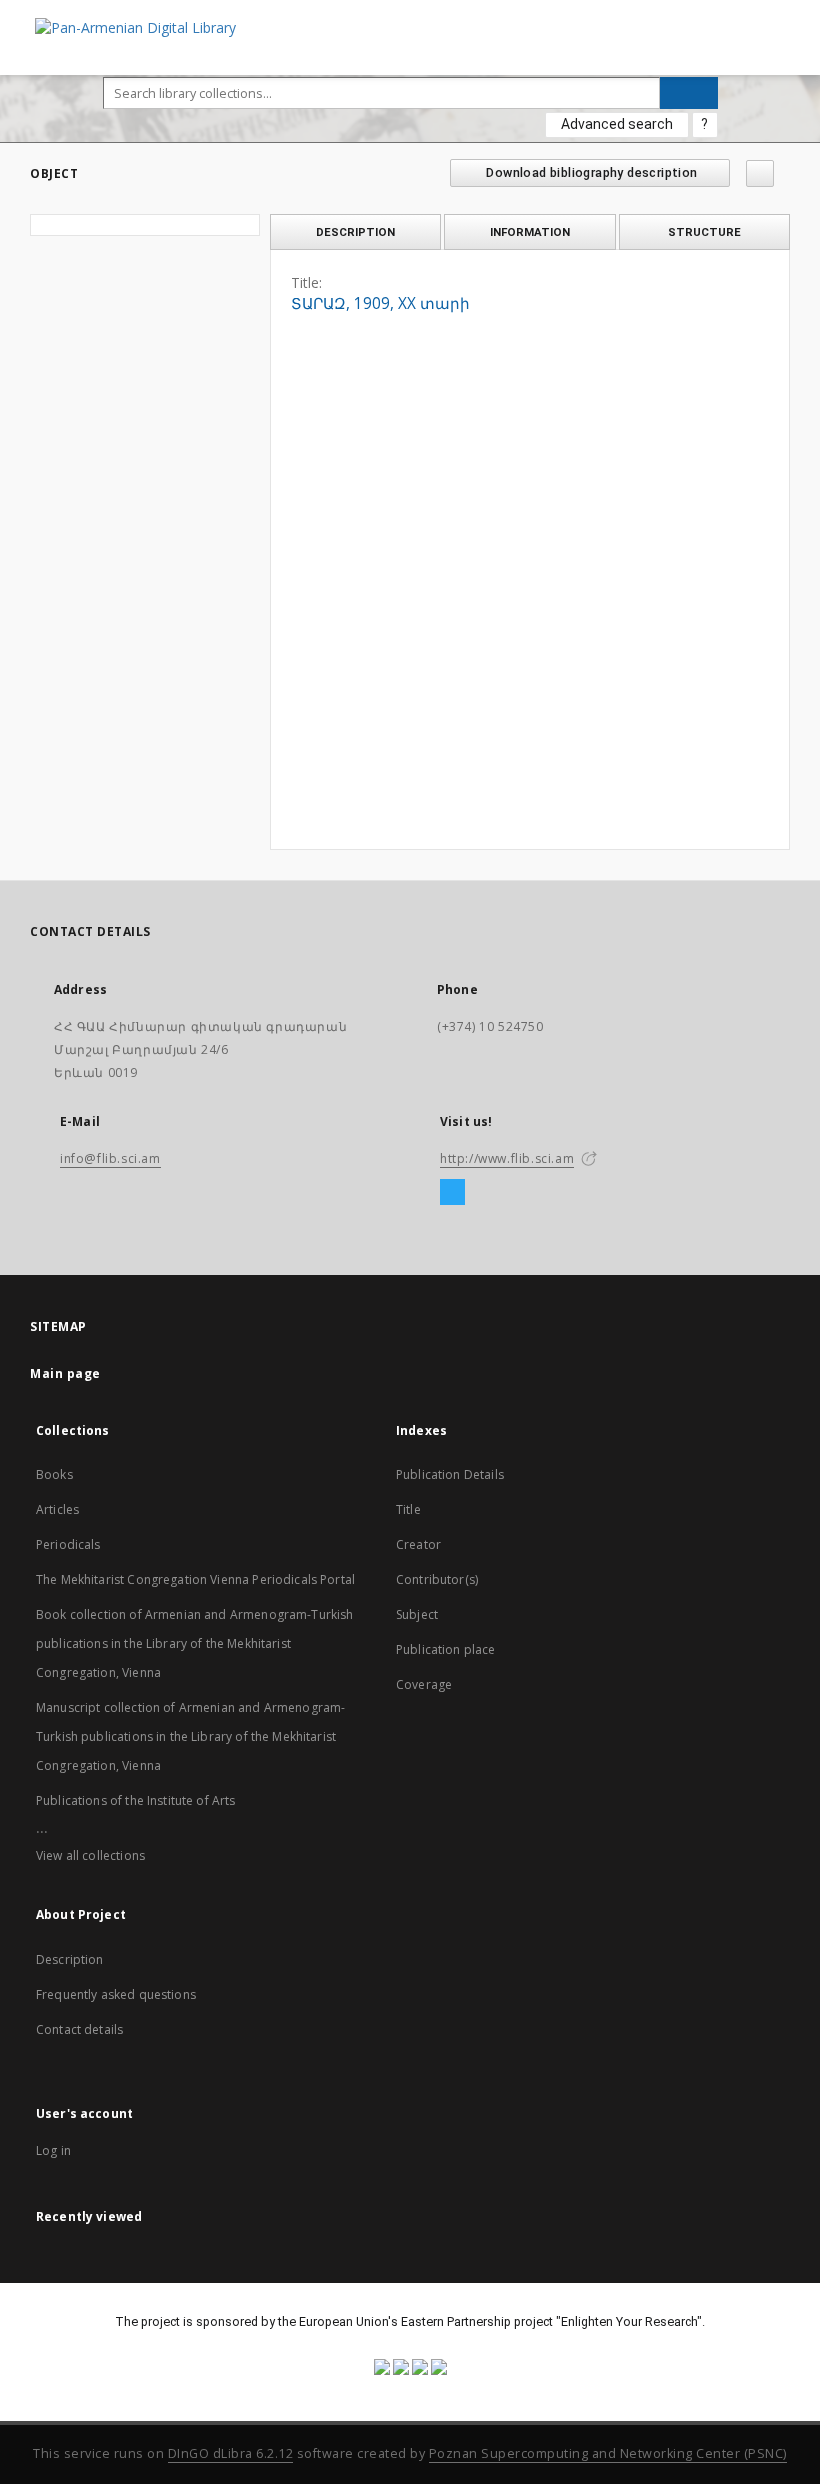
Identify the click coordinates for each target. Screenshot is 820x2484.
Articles (57, 1509)
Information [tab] (530, 232)
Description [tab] (355, 232)
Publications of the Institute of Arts (136, 1800)
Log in (53, 2150)
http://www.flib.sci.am (507, 1158)
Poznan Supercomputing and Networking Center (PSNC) (608, 2453)
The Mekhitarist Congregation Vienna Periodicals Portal (195, 1579)
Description (70, 1959)
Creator (418, 1544)
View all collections (90, 1855)
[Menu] (797, 16)
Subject (417, 1614)
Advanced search (617, 124)
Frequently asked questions (116, 1994)
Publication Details (450, 1474)
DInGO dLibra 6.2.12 (231, 2453)
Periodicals (68, 1544)
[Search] (689, 93)
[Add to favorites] (760, 173)
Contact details (79, 2029)
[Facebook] (452, 1193)
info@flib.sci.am (110, 1158)
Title (408, 1509)
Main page (65, 1373)
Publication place (446, 1649)
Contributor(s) (437, 1579)
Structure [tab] (704, 232)
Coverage (424, 1684)
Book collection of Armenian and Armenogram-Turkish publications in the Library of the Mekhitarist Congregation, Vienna (195, 1643)
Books (54, 1474)
